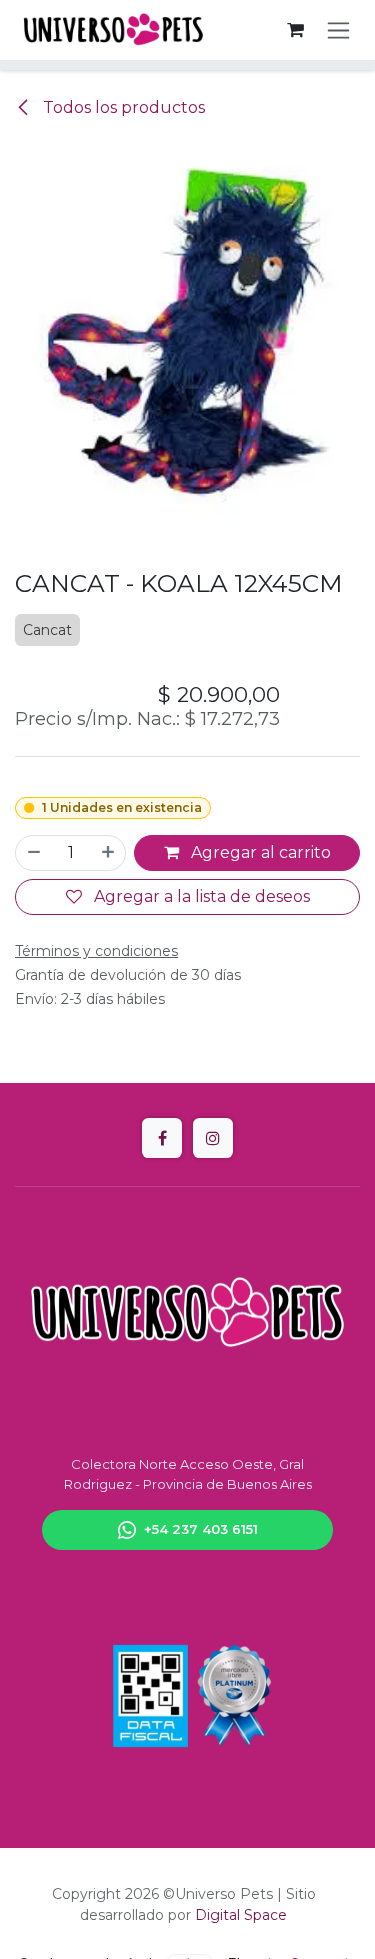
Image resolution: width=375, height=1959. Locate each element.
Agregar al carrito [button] (259, 852)
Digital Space (241, 1915)
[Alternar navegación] (338, 30)
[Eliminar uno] (33, 853)
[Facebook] (162, 1138)
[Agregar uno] (109, 853)
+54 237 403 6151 (201, 1529)
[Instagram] (213, 1138)
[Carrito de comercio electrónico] (295, 30)
